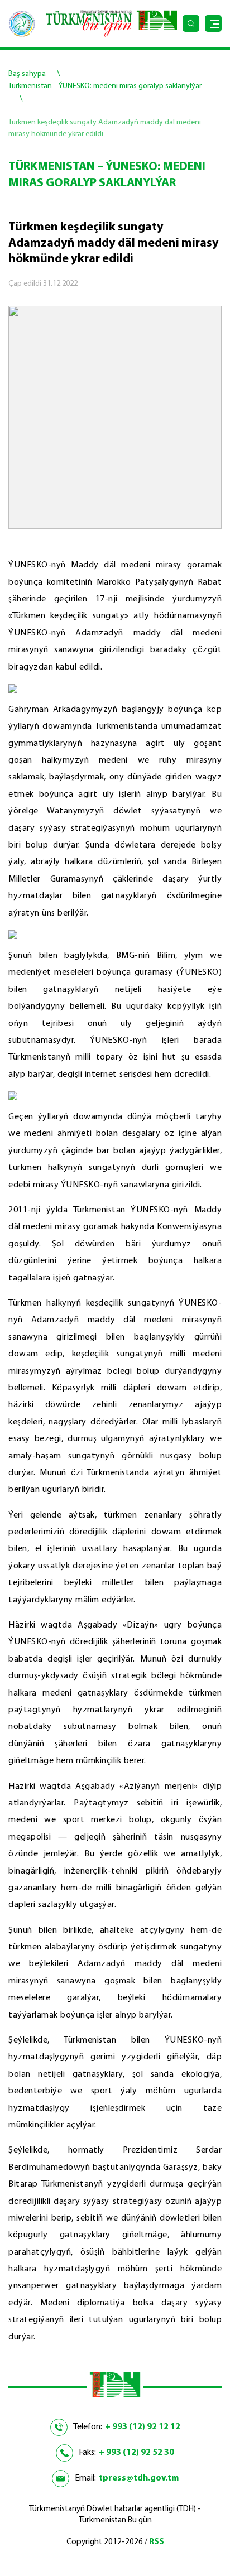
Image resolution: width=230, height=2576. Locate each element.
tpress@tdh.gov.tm (139, 2478)
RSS (157, 2542)
